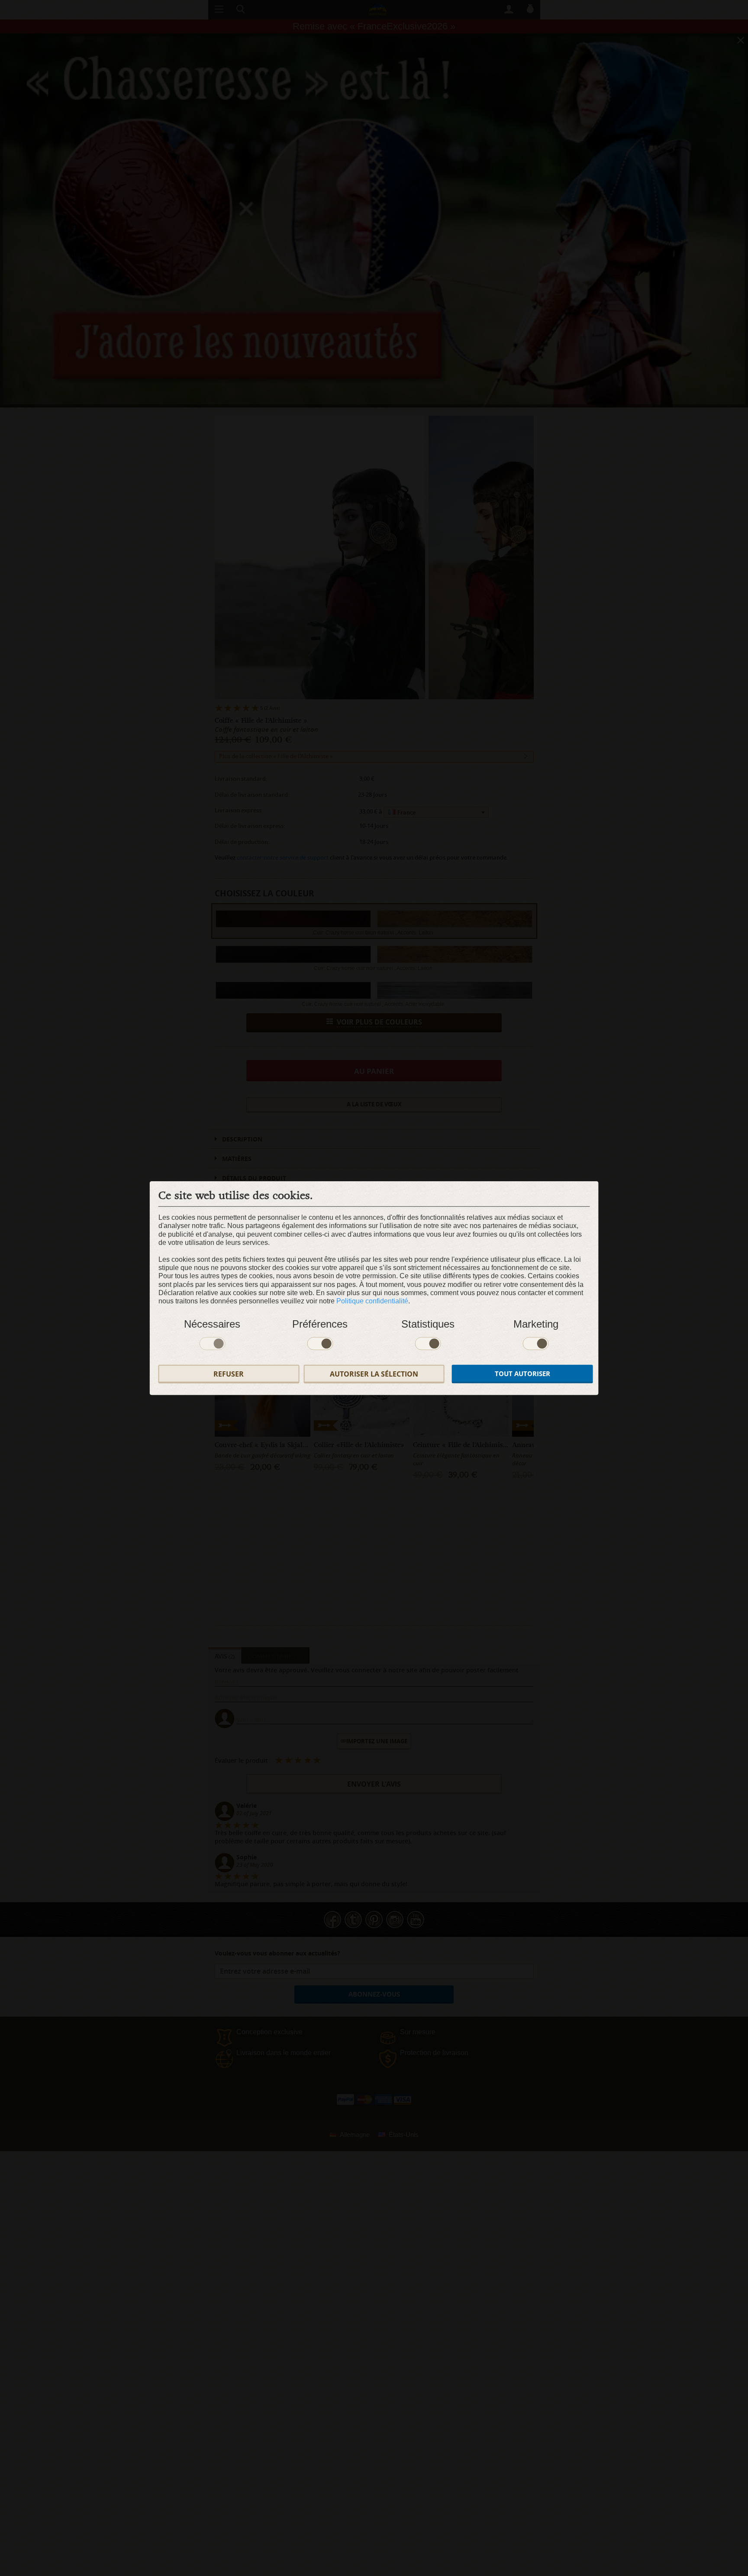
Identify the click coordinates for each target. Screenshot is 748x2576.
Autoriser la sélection (374, 1374)
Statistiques (428, 1324)
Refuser (229, 1374)
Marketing (536, 1324)
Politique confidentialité (372, 1301)
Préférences (320, 1324)
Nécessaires (212, 1324)
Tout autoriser (522, 1374)
